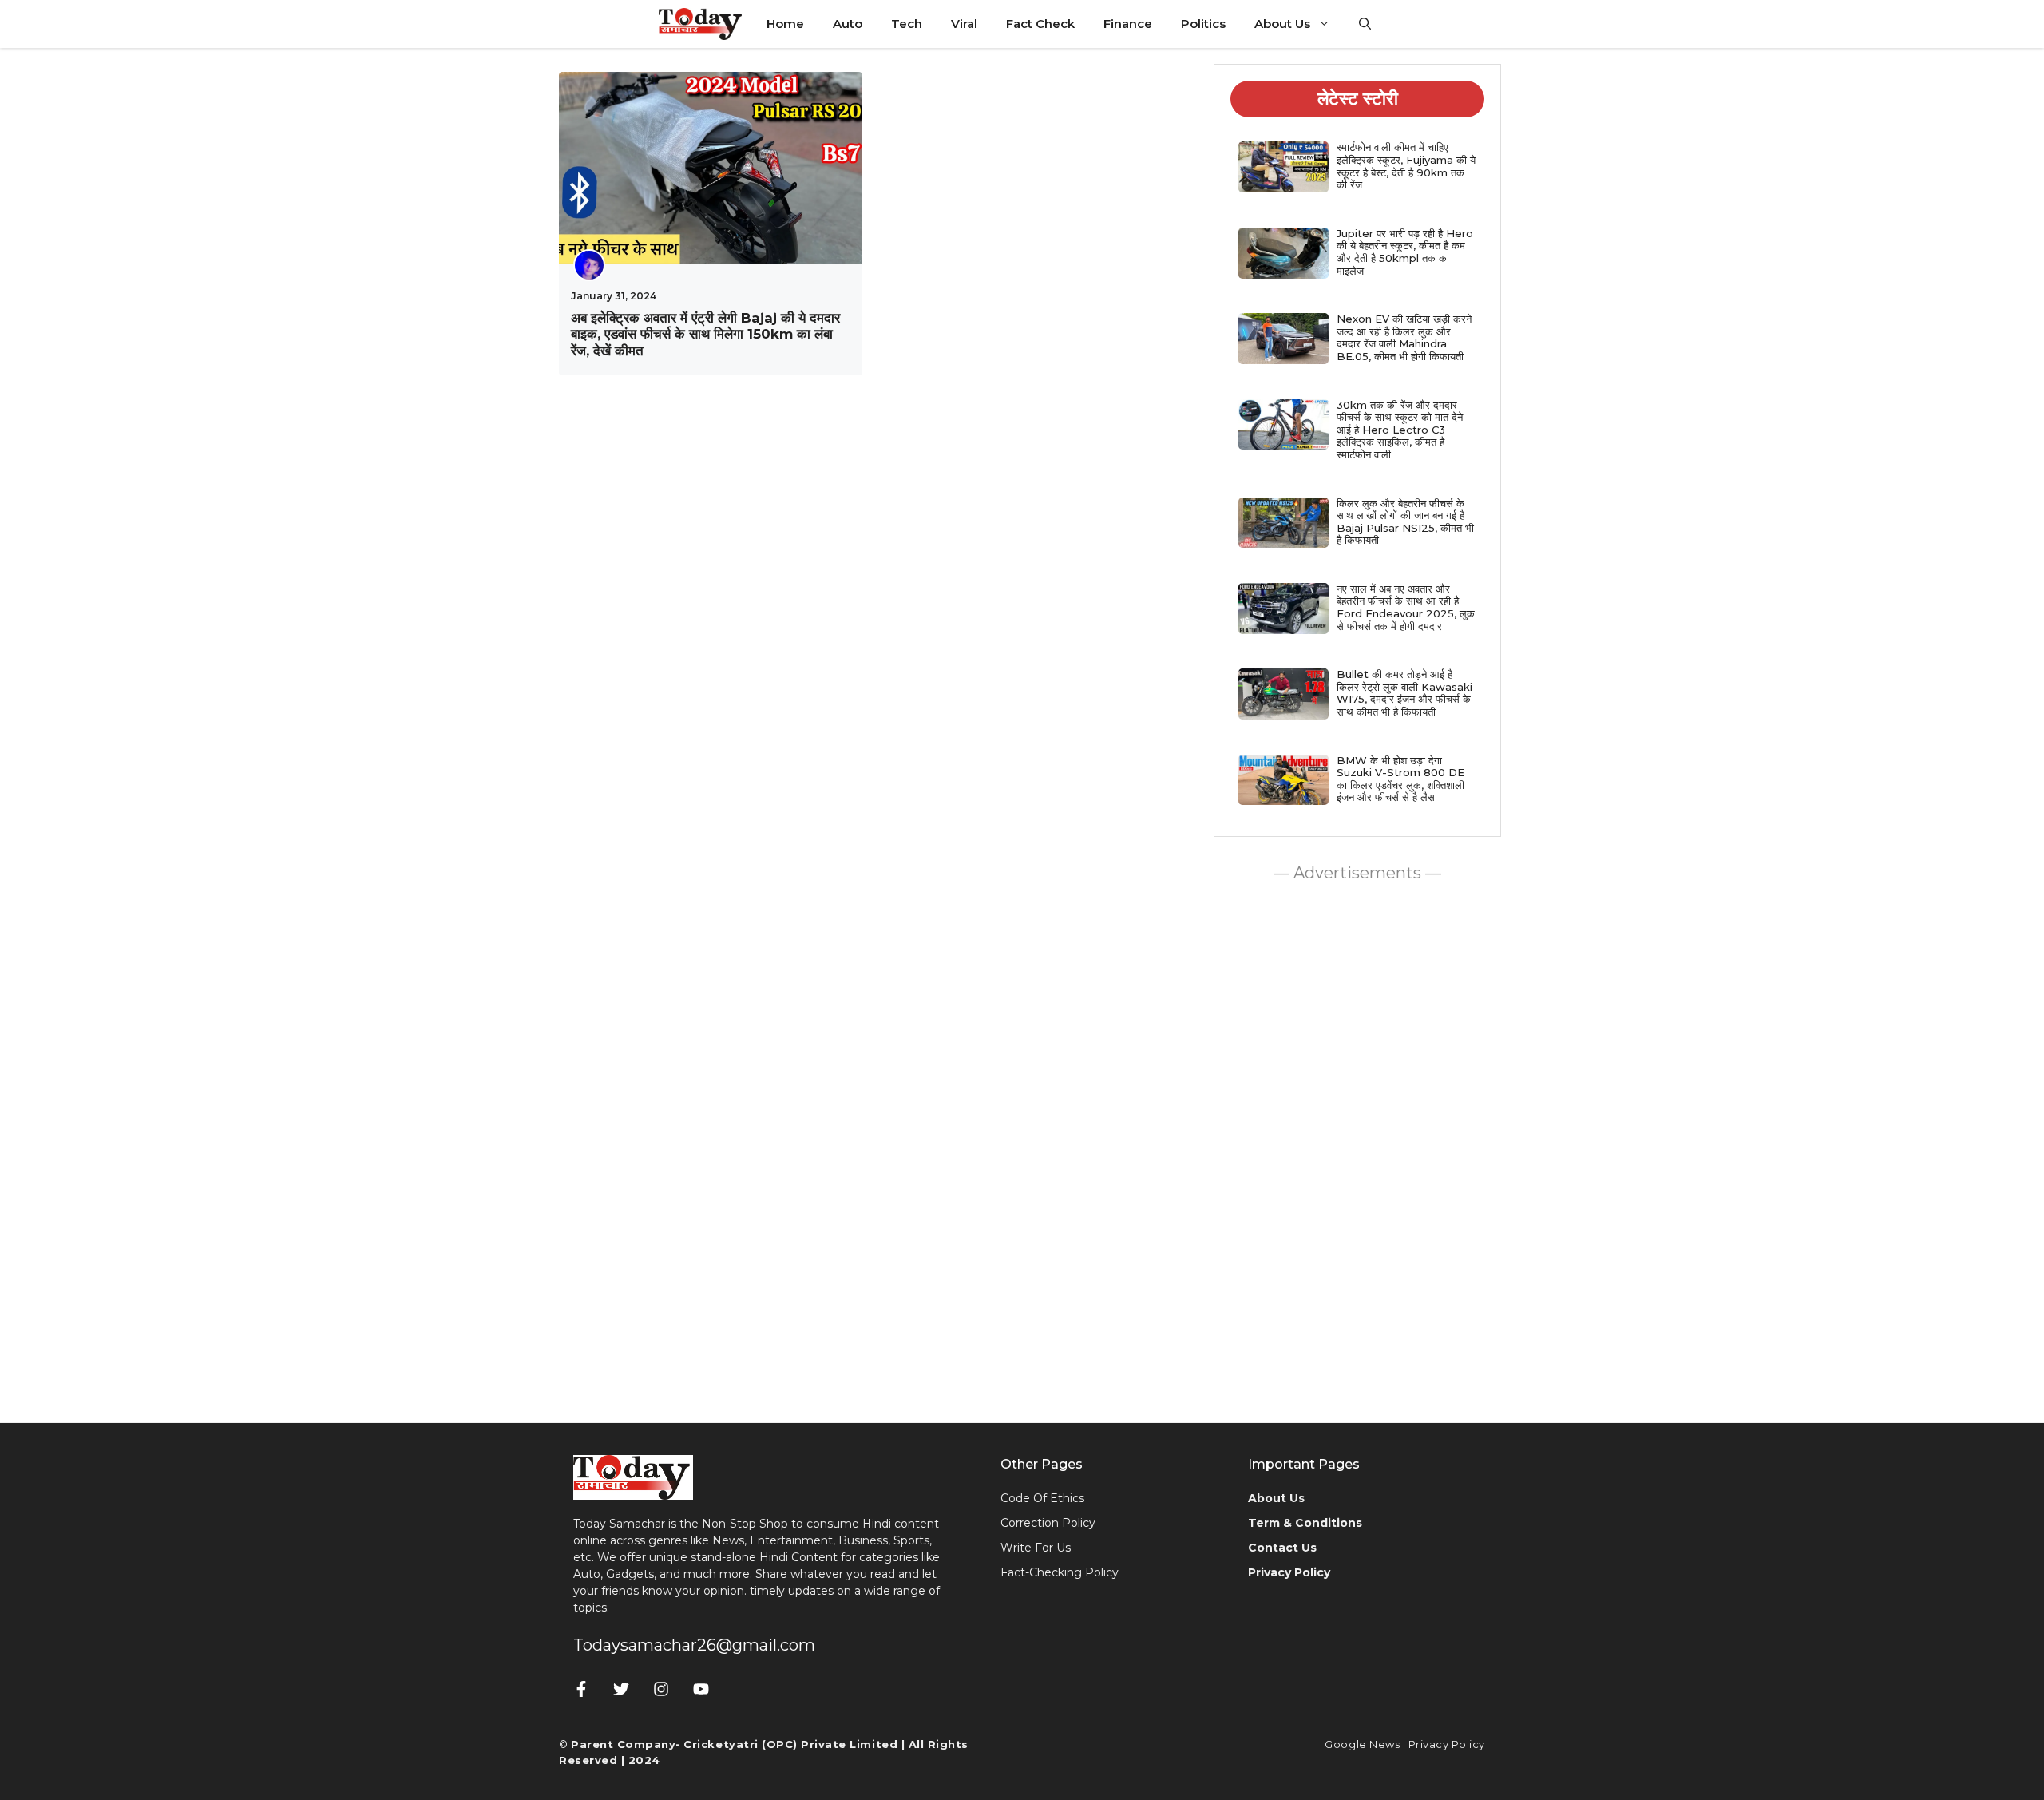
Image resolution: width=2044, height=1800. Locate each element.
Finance (1128, 24)
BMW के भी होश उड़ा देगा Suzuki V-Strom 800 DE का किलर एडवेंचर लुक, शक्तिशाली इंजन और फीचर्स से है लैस (1400, 779)
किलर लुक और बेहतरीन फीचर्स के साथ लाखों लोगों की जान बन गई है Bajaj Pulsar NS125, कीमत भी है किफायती (1405, 522)
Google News (1362, 1744)
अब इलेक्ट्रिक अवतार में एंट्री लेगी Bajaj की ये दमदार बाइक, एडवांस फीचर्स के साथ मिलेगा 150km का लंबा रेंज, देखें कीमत (705, 334)
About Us (1282, 24)
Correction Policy (1048, 1523)
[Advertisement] (1357, 1148)
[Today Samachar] (701, 24)
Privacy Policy (1447, 1744)
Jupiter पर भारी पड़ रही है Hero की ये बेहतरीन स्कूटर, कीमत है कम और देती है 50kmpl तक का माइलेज (1405, 252)
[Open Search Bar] (1365, 24)
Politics (1203, 24)
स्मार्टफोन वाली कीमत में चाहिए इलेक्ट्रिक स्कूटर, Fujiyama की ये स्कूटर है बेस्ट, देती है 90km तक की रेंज (1406, 166)
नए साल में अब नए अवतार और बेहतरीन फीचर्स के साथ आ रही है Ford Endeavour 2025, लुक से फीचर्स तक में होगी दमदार (1406, 607)
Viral (964, 24)
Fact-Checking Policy (1060, 1572)
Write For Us (1036, 1548)
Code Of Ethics (1042, 1498)
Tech (907, 24)
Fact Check (1040, 24)
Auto (848, 24)
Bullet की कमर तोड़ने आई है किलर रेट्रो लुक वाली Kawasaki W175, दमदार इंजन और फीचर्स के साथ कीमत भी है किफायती (1404, 693)
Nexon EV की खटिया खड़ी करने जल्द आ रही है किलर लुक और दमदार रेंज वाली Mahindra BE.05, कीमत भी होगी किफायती (1404, 337)
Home (785, 24)
